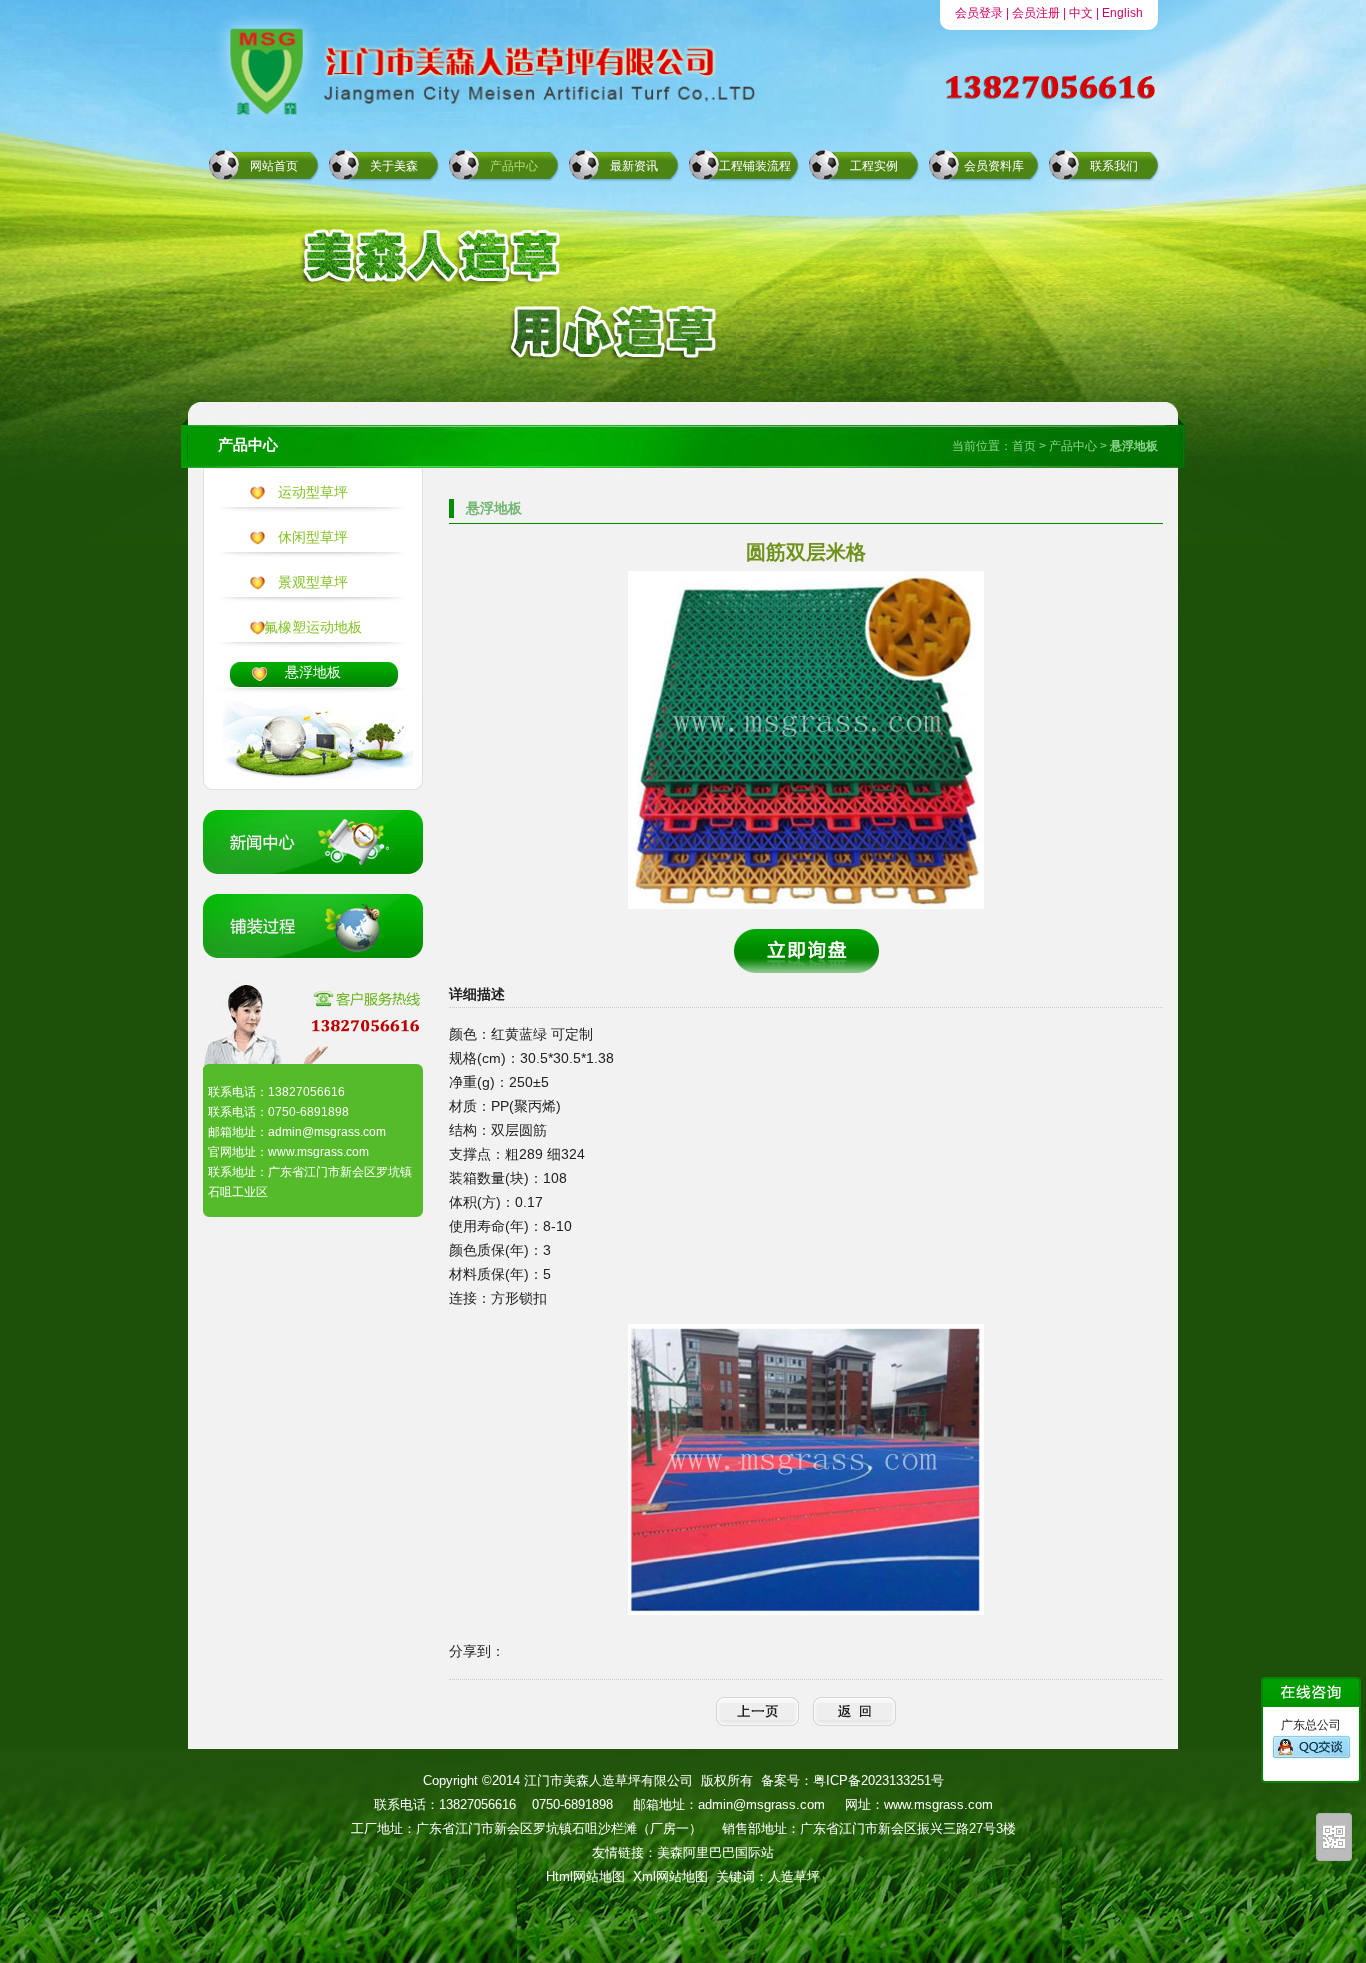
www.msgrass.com (938, 1804)
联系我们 (1114, 166)
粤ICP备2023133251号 (878, 1780)
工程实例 (874, 166)
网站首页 (274, 166)
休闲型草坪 (313, 537)
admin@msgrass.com (761, 1804)
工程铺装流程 (755, 166)
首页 (1024, 446)
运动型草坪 (313, 492)
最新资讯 (634, 166)
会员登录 (979, 13)
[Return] (854, 1711)
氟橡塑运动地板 (313, 627)
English (1122, 13)
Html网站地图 (585, 1876)
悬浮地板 (313, 672)
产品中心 (514, 166)
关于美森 (394, 166)
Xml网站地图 (670, 1876)
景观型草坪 (313, 582)
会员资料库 (994, 166)
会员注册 (1036, 13)
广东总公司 (1311, 1725)
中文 (1081, 13)
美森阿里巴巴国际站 (715, 1852)
